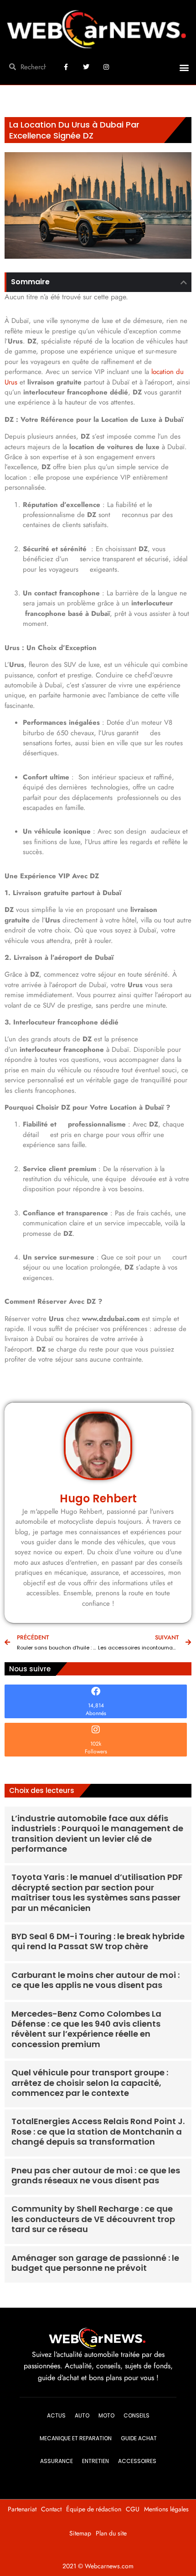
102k (96, 1744)
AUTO (82, 2415)
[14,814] (96, 1691)
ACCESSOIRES (137, 2461)
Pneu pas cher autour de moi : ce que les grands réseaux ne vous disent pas (96, 2175)
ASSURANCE (57, 2461)
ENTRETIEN (95, 2461)
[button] (184, 68)
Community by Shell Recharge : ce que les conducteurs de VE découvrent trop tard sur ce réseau (93, 2219)
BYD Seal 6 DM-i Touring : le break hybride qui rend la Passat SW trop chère (98, 1941)
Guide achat (139, 2438)
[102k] (96, 1730)
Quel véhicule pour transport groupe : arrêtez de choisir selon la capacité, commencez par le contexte (90, 2083)
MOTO (106, 2415)
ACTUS (56, 2415)
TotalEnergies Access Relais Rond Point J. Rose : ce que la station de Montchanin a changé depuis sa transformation (98, 2131)
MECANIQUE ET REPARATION (76, 2438)
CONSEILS (137, 2415)
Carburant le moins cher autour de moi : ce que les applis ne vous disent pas (95, 1980)
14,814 (96, 1705)
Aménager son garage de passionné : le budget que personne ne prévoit (95, 2263)
